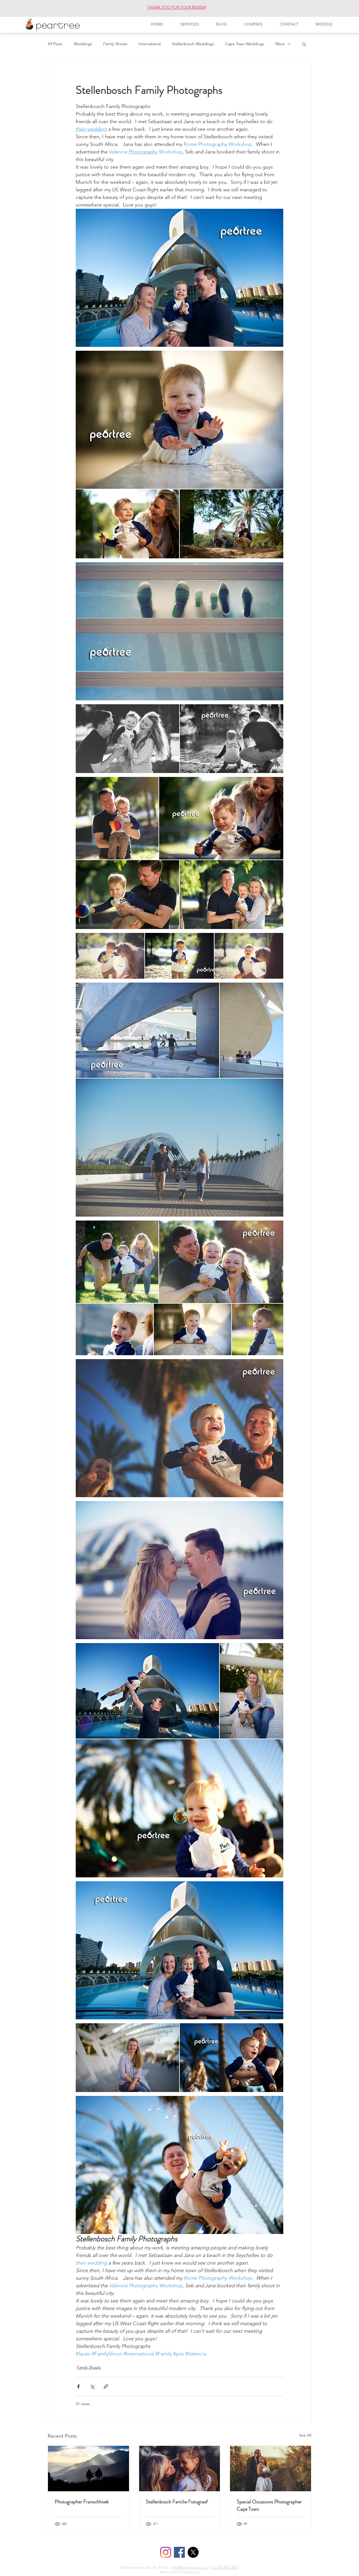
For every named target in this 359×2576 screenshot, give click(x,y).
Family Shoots (115, 44)
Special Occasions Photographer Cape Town (269, 2505)
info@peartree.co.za (189, 2567)
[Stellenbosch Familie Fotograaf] (180, 2469)
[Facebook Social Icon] (179, 2552)
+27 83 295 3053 (224, 2567)
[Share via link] (106, 2386)
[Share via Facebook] (78, 2386)
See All (305, 2435)
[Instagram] (166, 2552)
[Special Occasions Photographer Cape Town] (271, 2469)
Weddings (83, 44)
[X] (193, 2552)
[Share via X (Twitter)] (92, 2386)
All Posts (55, 44)
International (150, 44)
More (280, 44)
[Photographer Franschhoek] (88, 2469)
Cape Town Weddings (245, 44)
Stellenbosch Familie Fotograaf (177, 2502)
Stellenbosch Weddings (193, 44)
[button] (304, 44)
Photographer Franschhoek (82, 2502)
